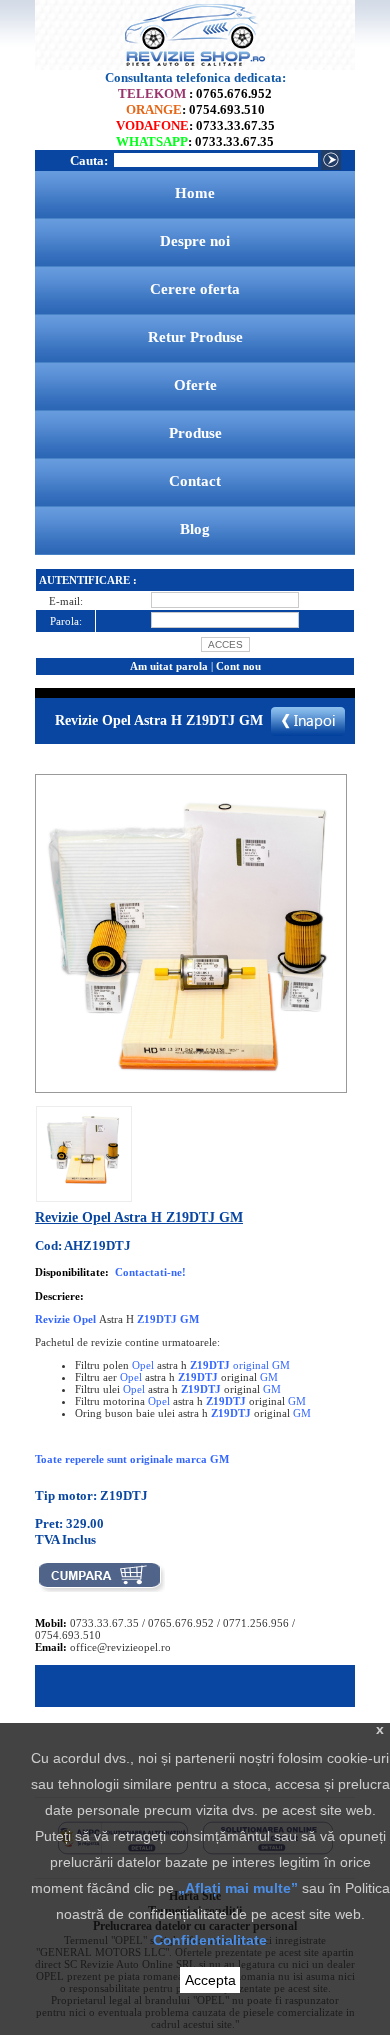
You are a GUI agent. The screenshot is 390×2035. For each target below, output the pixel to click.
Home (195, 193)
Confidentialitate (210, 1940)
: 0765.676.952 (195, 93)
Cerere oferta (195, 289)
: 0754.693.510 (195, 109)
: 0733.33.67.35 (195, 125)
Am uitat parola (169, 666)
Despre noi (195, 241)
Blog (195, 529)
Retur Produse (195, 337)
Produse (195, 433)
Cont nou (238, 666)
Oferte (195, 385)
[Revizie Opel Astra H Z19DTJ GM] (84, 1185)
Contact (195, 481)
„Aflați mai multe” (238, 1888)
